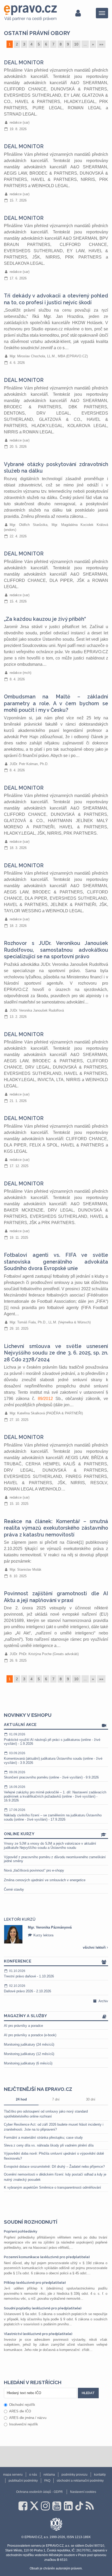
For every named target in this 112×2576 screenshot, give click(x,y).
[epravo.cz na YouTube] (57, 2506)
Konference (18, 1961)
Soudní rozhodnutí (31, 2222)
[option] (56, 1934)
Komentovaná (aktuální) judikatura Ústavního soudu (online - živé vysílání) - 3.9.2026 (53, 1758)
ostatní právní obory (37, 33)
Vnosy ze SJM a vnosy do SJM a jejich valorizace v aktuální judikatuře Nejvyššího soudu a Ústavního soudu (50, 1846)
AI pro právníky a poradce (23, 2026)
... (85, 44)
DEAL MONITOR (24, 63)
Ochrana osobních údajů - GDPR (39, 2492)
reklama (49, 2475)
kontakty (100, 2475)
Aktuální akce (20, 1725)
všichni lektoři (95, 1947)
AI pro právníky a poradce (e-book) (30, 2035)
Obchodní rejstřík (22, 2405)
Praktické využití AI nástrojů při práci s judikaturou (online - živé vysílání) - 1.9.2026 (52, 1739)
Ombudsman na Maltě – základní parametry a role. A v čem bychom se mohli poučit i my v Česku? (56, 703)
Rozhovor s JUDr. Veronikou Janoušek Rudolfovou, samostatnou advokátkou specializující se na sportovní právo (56, 950)
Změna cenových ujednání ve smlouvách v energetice (45, 1880)
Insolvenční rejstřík (24, 2424)
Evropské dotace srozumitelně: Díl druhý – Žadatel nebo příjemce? (54, 2167)
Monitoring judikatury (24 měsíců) (29, 2044)
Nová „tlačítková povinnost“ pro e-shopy (34, 1870)
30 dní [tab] (91, 2099)
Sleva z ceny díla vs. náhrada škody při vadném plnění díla (49, 2145)
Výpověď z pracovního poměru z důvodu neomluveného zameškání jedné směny (55, 1859)
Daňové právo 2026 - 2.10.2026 (27, 1989)
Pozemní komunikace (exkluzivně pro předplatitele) (47, 2257)
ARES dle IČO (20, 2411)
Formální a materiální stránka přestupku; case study (43, 2138)
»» (101, 44)
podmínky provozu (74, 2475)
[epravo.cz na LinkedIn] (68, 2506)
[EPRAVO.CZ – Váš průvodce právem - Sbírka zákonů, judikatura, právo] (30, 13)
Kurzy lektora (43, 1935)
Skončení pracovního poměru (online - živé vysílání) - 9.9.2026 (51, 1775)
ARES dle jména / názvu (28, 2418)
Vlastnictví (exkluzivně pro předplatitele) (38, 2334)
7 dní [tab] (56, 2099)
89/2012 (45, 1399)
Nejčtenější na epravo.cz (38, 2089)
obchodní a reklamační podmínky (80, 2481)
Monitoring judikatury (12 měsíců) (29, 2054)
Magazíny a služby (26, 2016)
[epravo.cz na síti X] (34, 2506)
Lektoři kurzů (20, 1919)
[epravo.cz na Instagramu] (45, 2506)
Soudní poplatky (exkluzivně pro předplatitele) (43, 2308)
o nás (33, 2475)
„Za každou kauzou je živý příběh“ (45, 619)
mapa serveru (13, 2475)
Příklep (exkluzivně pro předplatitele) (35, 2283)
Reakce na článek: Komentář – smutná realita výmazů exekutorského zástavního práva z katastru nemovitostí (56, 1528)
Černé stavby (14, 1889)
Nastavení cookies (83, 2492)
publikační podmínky (23, 2481)
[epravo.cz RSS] (90, 2506)
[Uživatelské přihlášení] (78, 13)
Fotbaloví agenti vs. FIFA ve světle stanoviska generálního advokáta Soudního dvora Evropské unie (56, 1262)
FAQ (47, 2481)
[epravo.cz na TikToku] (79, 2506)
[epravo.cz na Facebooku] (23, 2506)
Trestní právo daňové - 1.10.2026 (29, 1974)
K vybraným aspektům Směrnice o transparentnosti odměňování (52, 2187)
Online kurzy (19, 1834)
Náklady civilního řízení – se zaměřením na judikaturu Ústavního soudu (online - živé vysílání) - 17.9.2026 (53, 1815)
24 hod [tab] (21, 2099)
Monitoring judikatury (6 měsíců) (28, 2063)
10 (76, 44)
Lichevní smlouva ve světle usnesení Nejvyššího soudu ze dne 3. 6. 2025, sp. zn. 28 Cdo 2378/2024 (56, 1353)
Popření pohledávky (21, 2231)
